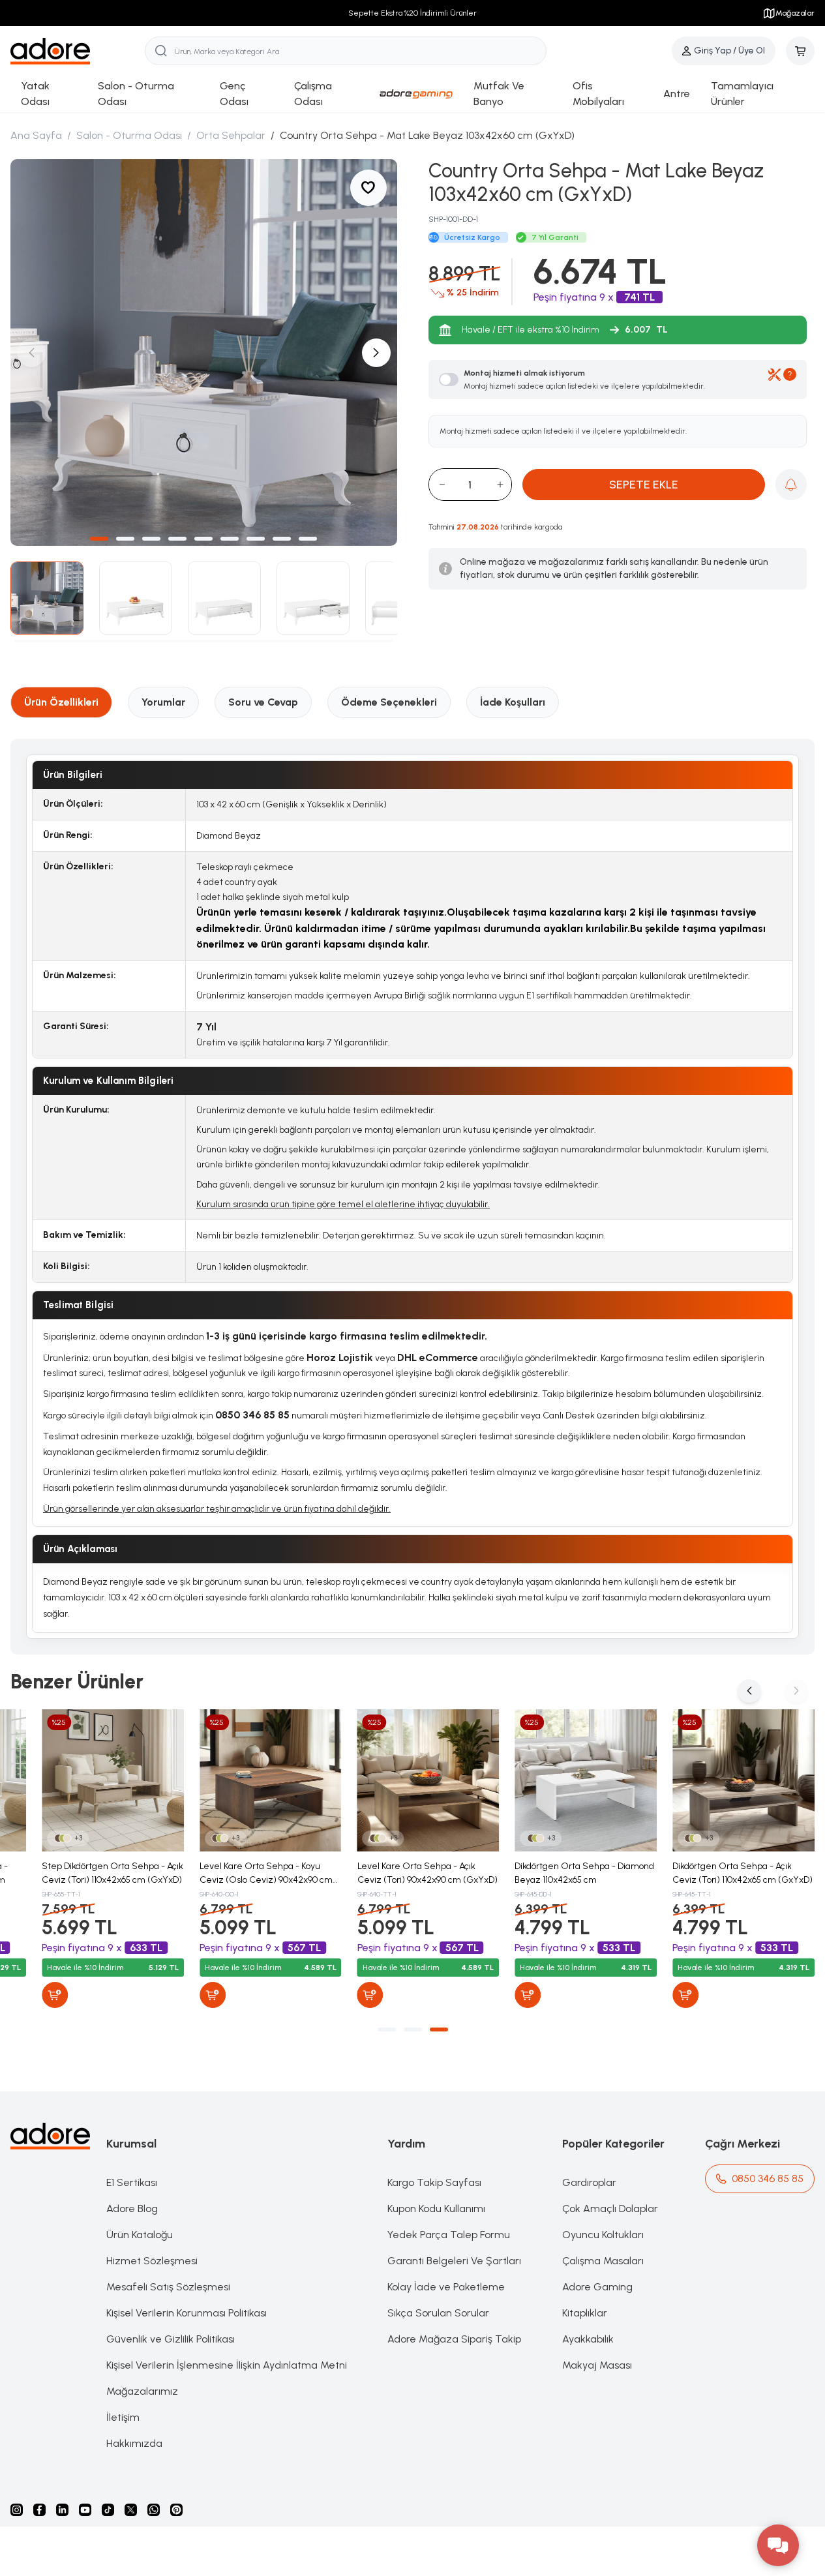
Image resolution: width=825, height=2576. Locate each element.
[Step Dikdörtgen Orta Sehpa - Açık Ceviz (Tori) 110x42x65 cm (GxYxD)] (113, 1780)
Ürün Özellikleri (61, 702)
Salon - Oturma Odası (136, 94)
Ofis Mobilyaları (598, 94)
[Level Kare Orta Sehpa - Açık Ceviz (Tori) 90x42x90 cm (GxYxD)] (428, 1780)
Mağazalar (795, 13)
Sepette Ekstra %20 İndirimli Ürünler (412, 13)
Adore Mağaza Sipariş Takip (454, 2339)
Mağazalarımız (142, 2391)
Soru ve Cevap (263, 702)
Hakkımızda (134, 2443)
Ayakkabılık (588, 2339)
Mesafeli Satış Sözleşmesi (168, 2287)
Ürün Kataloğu (140, 2235)
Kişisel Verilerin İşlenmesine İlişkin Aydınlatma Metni (227, 2365)
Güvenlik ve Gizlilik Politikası (171, 2339)
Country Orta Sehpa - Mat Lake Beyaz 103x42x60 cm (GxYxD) (427, 135)
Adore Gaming (597, 2287)
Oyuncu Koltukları (603, 2235)
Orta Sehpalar (231, 135)
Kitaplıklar (585, 2313)
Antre (677, 94)
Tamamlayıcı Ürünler (742, 94)
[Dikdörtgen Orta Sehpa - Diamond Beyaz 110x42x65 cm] (586, 1780)
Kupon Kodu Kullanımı (436, 2209)
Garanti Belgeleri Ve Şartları (454, 2261)
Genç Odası (234, 94)
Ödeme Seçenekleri (389, 702)
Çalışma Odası (313, 94)
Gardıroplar (589, 2182)
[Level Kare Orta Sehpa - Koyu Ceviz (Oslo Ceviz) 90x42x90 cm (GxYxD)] (271, 1780)
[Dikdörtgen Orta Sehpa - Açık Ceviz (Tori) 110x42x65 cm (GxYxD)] (743, 1780)
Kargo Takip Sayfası (434, 2182)
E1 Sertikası (132, 2182)
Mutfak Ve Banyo (499, 94)
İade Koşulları (513, 702)
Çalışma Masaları (603, 2261)
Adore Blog (132, 2209)
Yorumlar (163, 702)
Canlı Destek (569, 1415)
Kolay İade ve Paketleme (446, 2287)
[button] (99, 539)
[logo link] (78, 51)
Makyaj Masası (597, 2365)
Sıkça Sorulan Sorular (438, 2313)
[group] (204, 352)
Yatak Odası (35, 94)
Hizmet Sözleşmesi (152, 2261)
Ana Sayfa (36, 135)
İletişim (123, 2417)
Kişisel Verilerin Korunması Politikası (187, 2313)
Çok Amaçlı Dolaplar (610, 2209)
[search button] (161, 51)
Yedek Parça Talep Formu (449, 2235)
